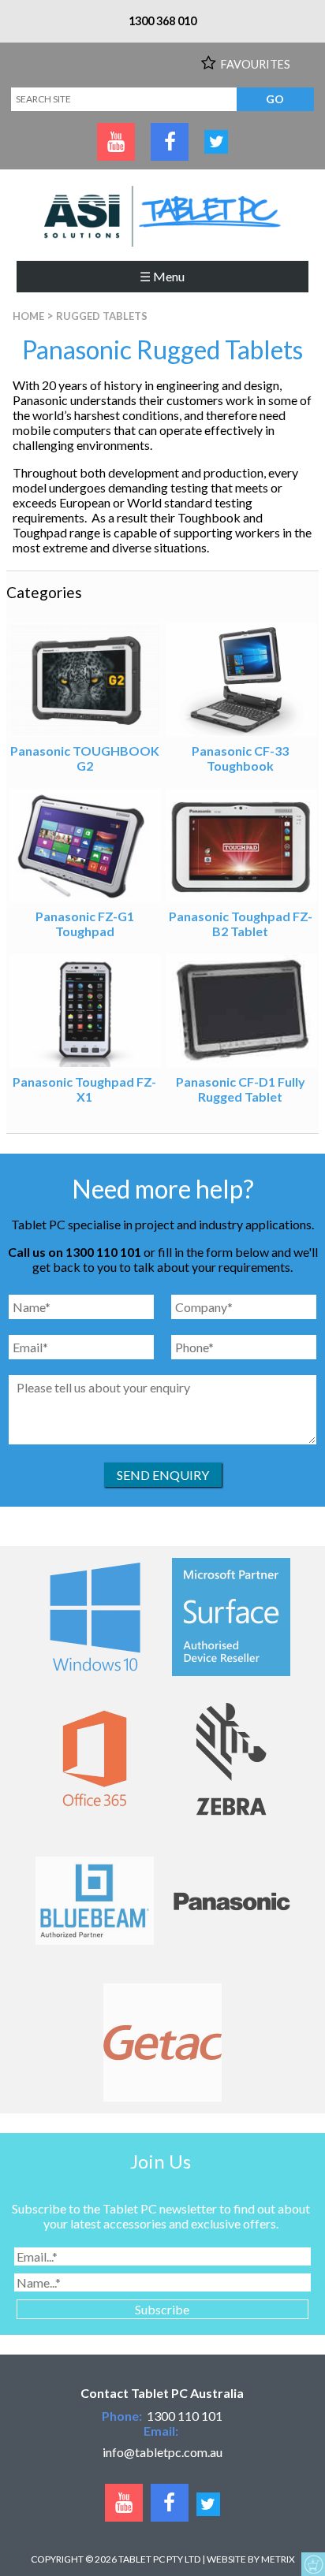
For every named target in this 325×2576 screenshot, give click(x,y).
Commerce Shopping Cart (313, 2564)
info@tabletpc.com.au (162, 2452)
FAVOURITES (256, 64)
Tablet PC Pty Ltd (159, 2559)
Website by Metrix (251, 2559)
